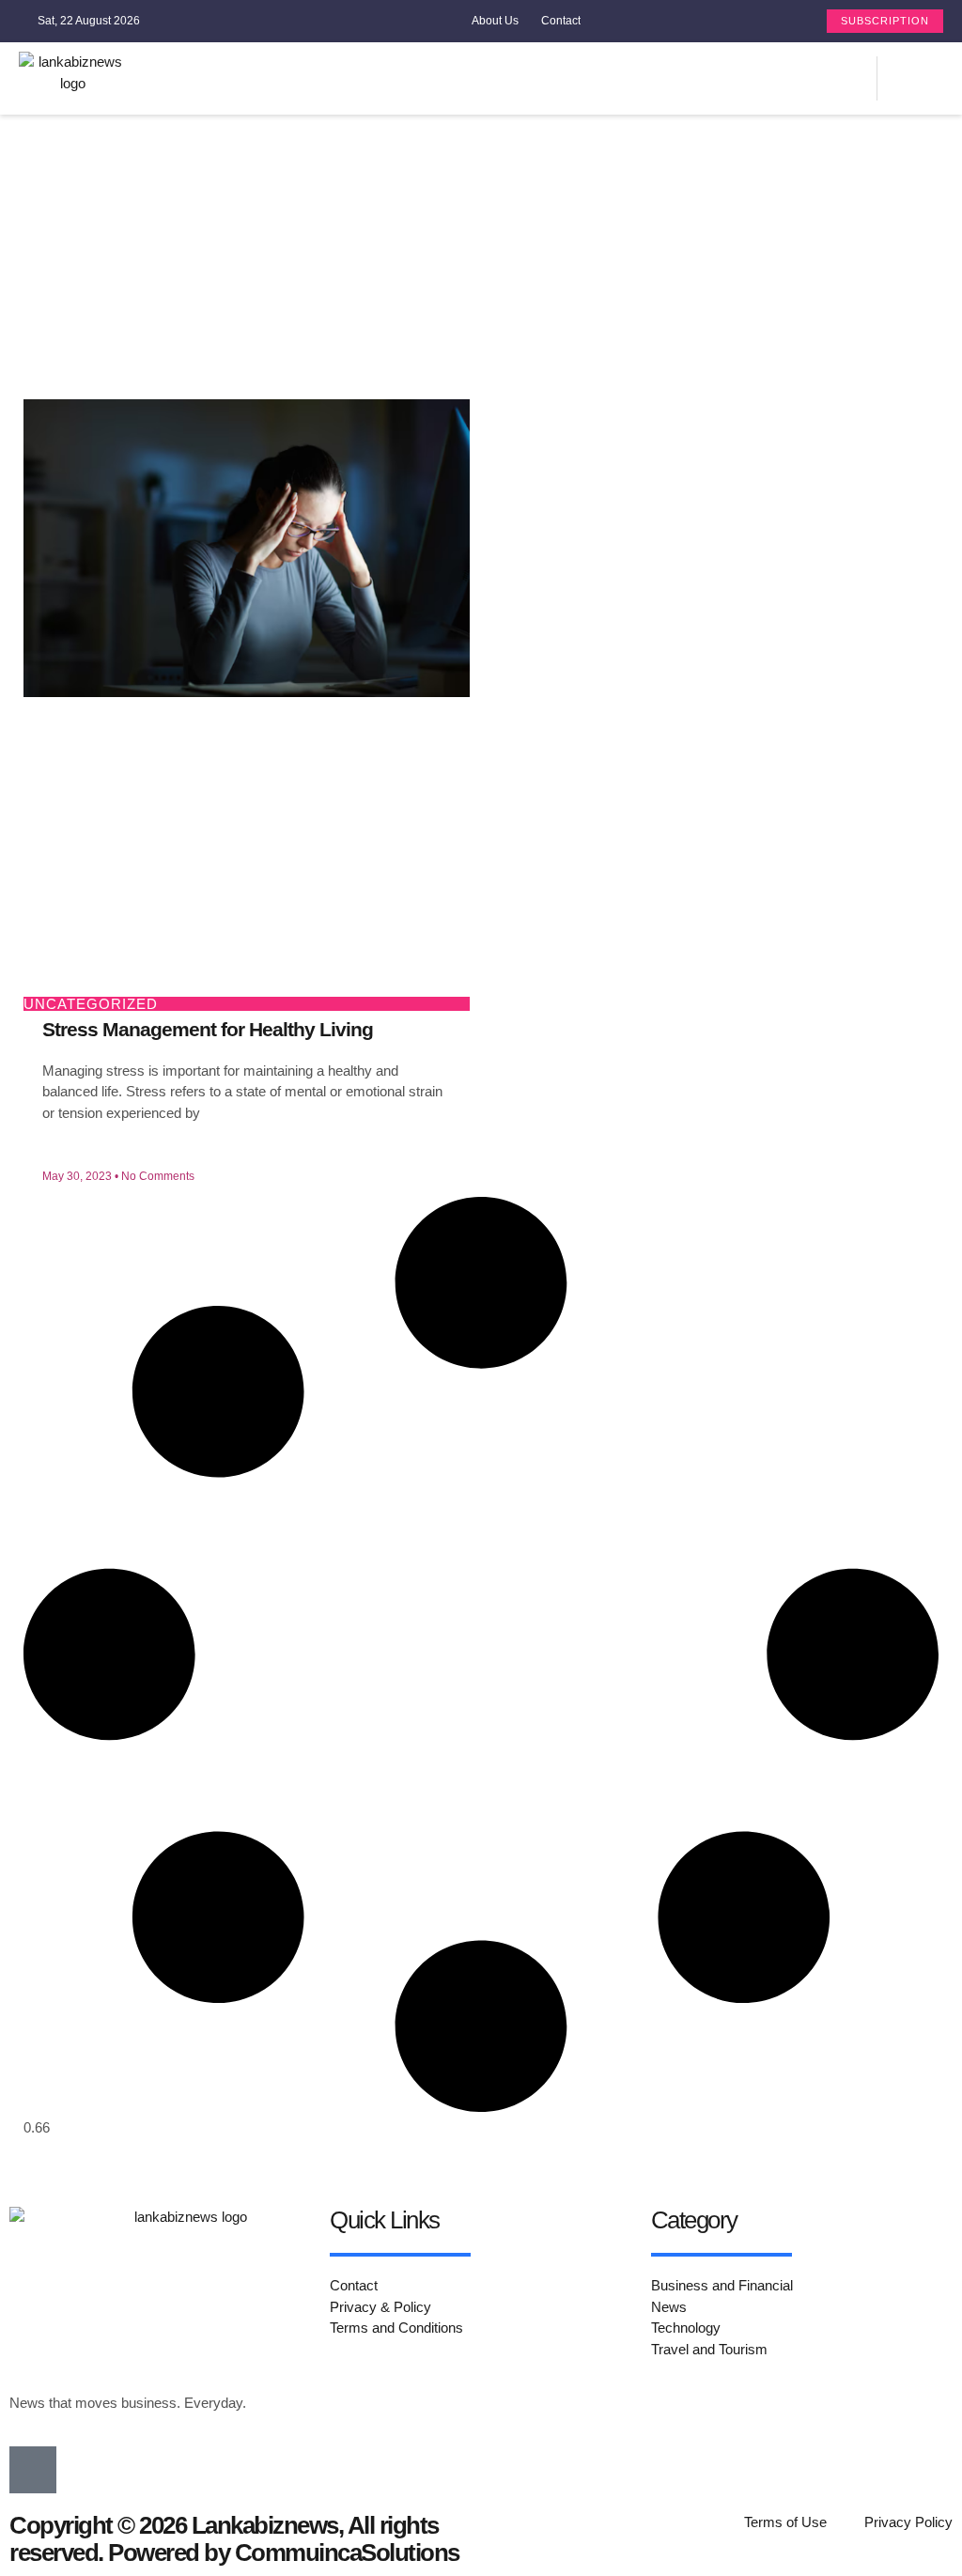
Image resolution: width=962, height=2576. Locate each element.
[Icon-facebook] (858, 79)
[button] (675, 78)
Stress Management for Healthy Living (208, 1029)
